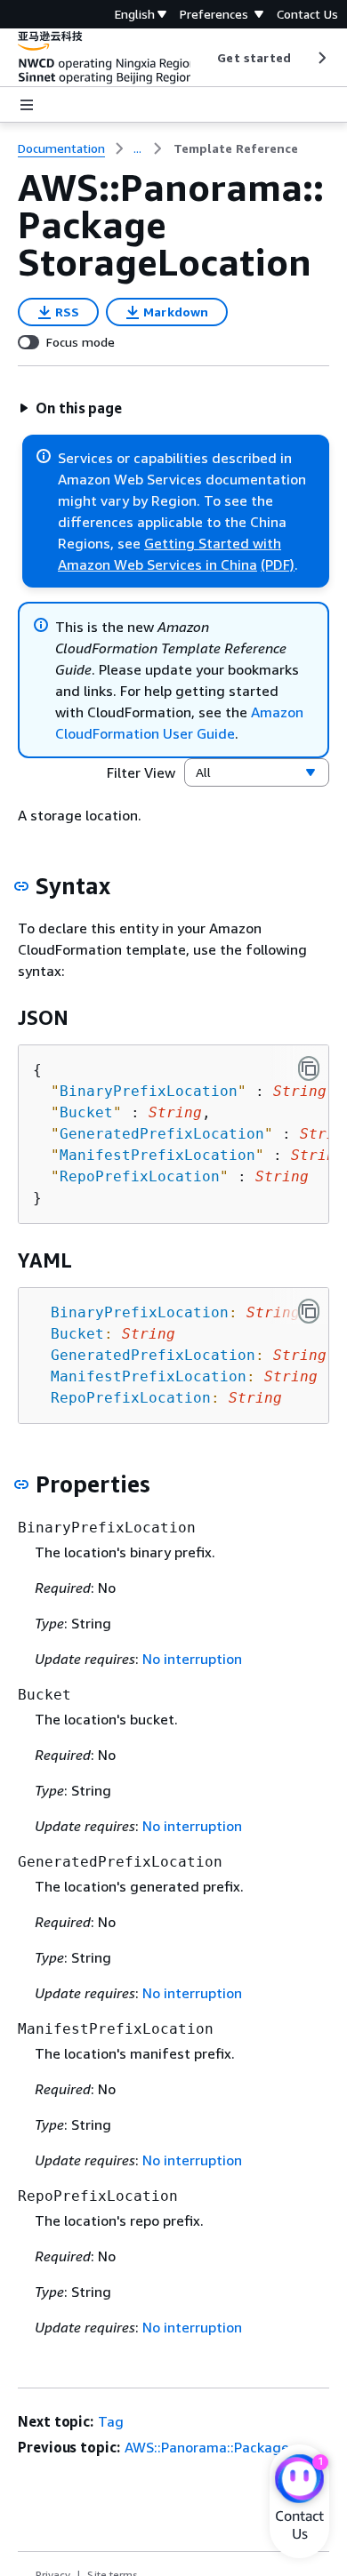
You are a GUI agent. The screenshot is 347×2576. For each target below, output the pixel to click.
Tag (111, 2421)
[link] (236, 148)
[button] (70, 408)
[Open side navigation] (27, 105)
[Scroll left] (204, 58)
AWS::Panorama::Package (207, 2447)
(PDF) (278, 564)
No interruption (192, 1659)
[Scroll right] (321, 58)
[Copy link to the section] (21, 886)
